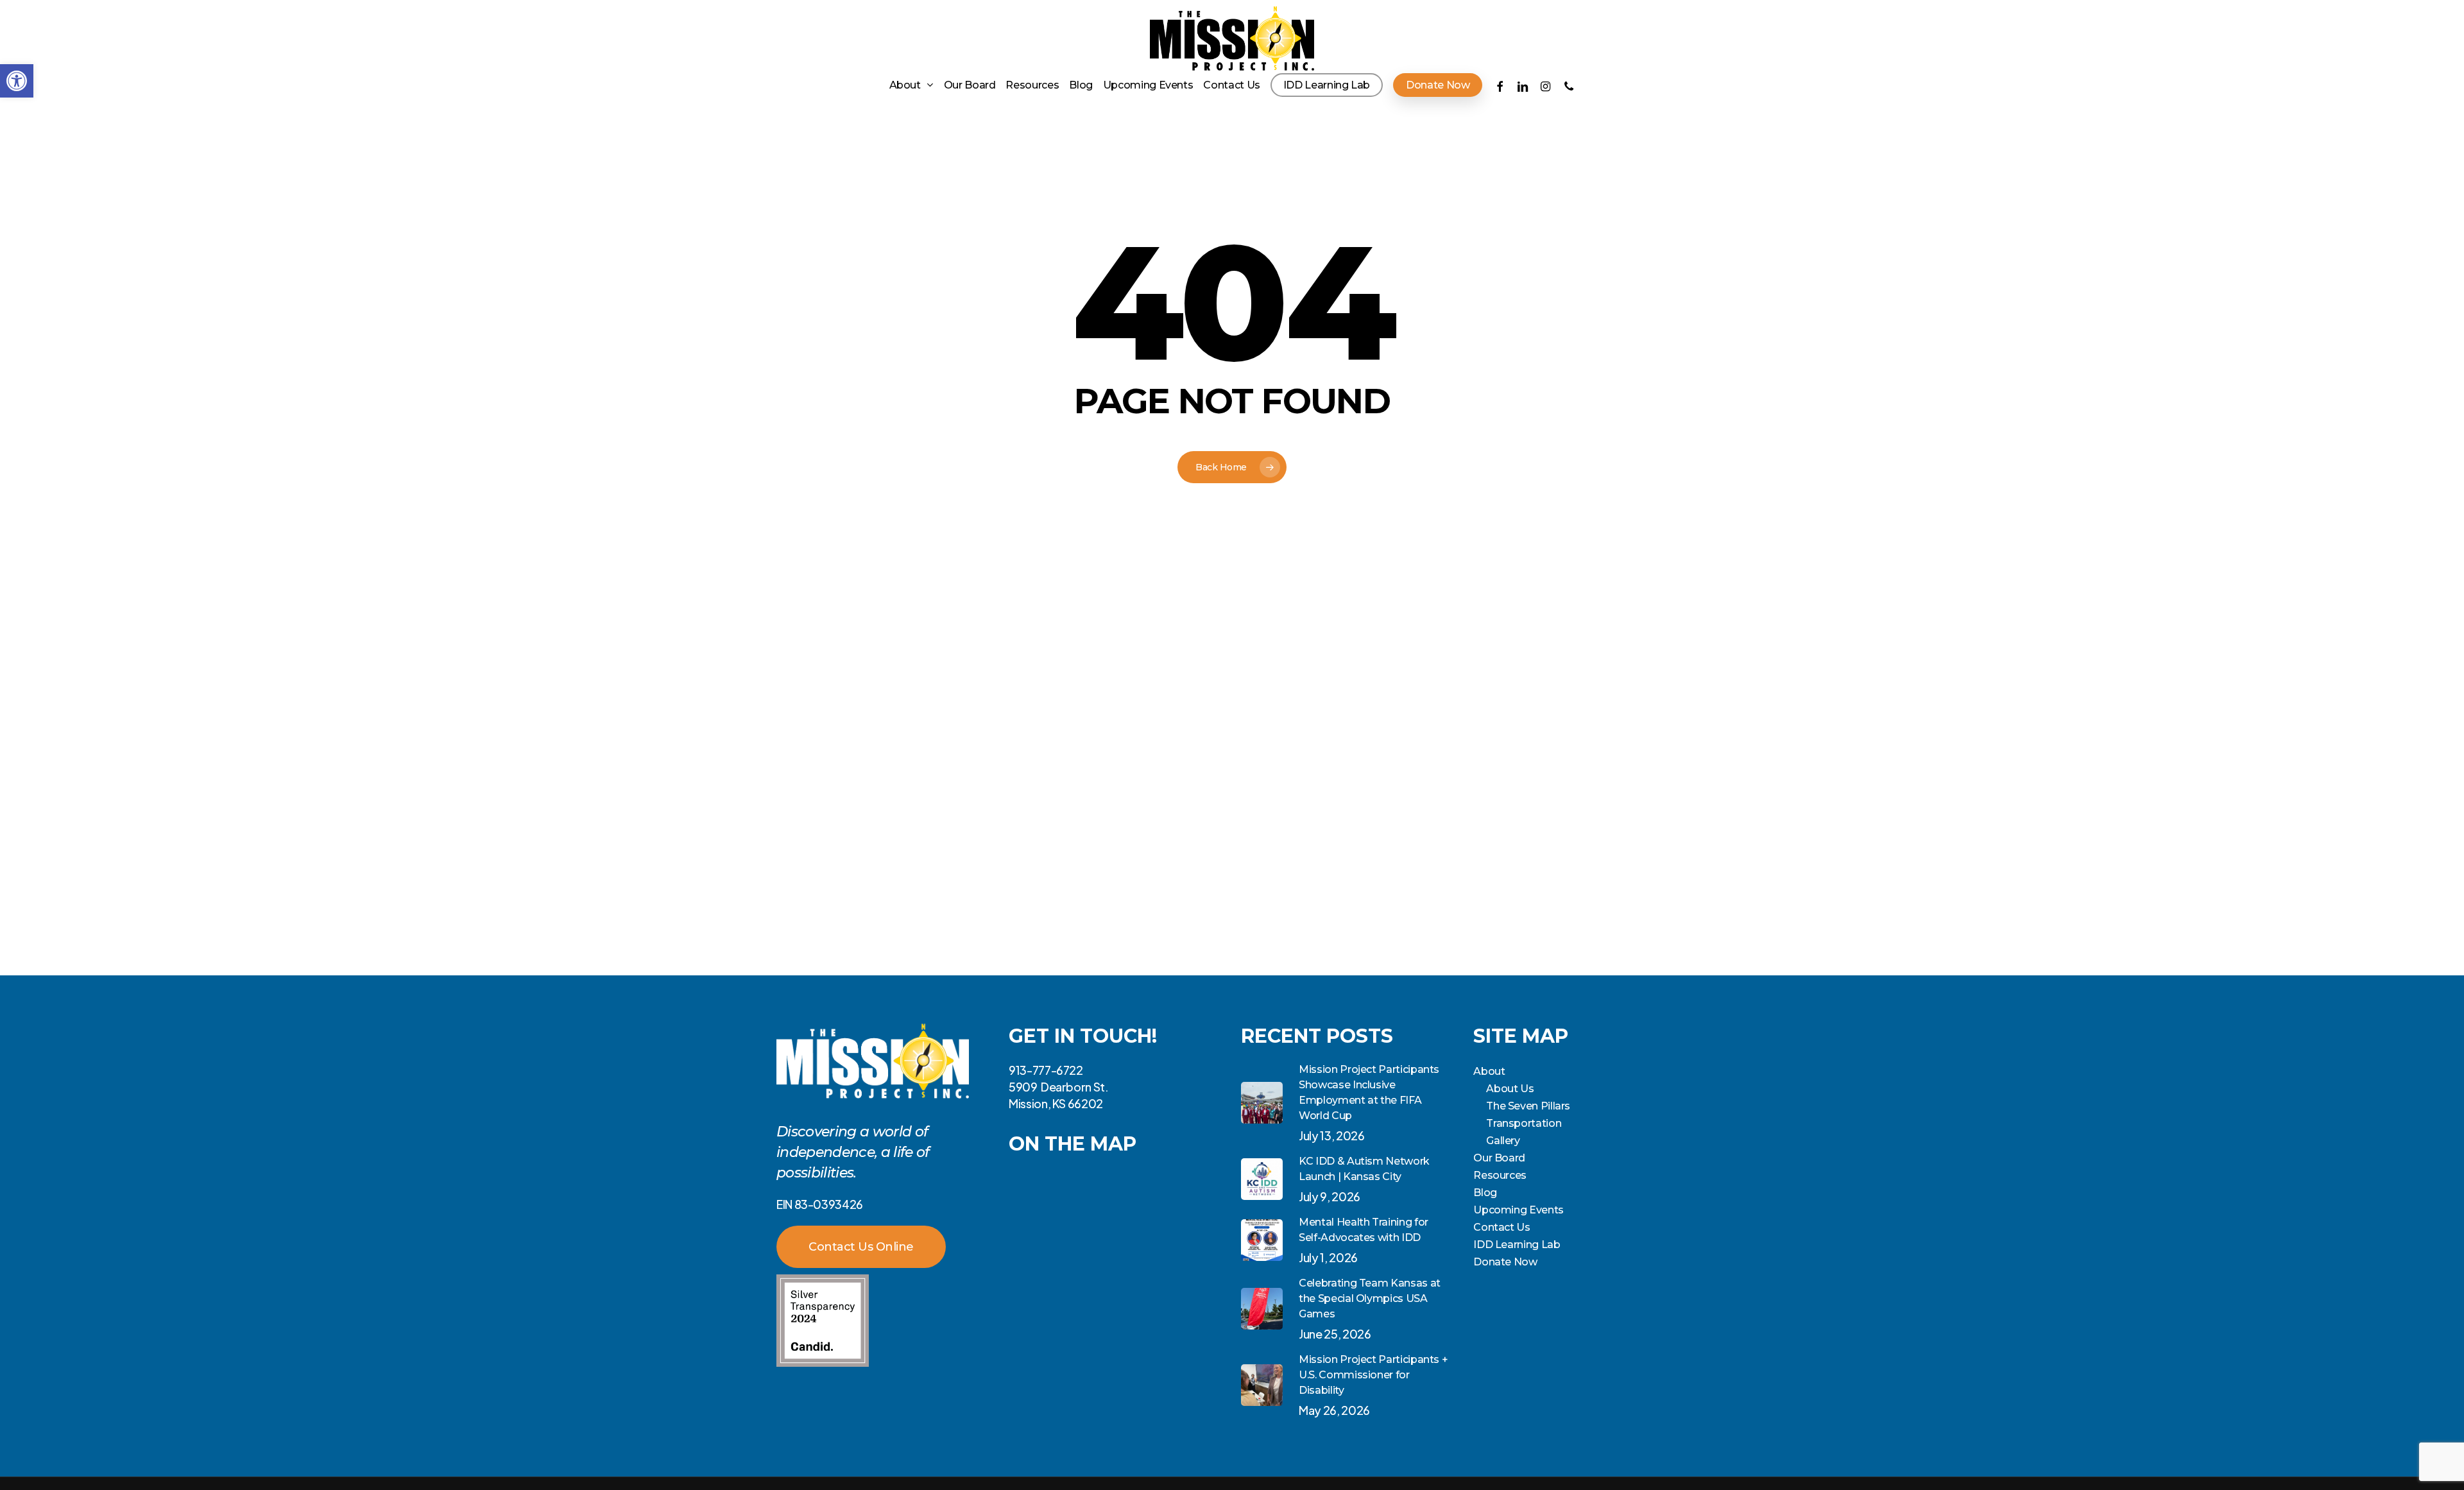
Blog (1485, 1193)
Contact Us (1502, 1227)
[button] (17, 81)
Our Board (1499, 1158)
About (1489, 1071)
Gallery (1503, 1141)
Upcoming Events (1519, 1210)
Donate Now (1505, 1262)
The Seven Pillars (1528, 1106)
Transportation (1524, 1123)
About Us (1510, 1089)
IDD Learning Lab (1517, 1245)
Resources (1500, 1175)
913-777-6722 (1046, 1070)
